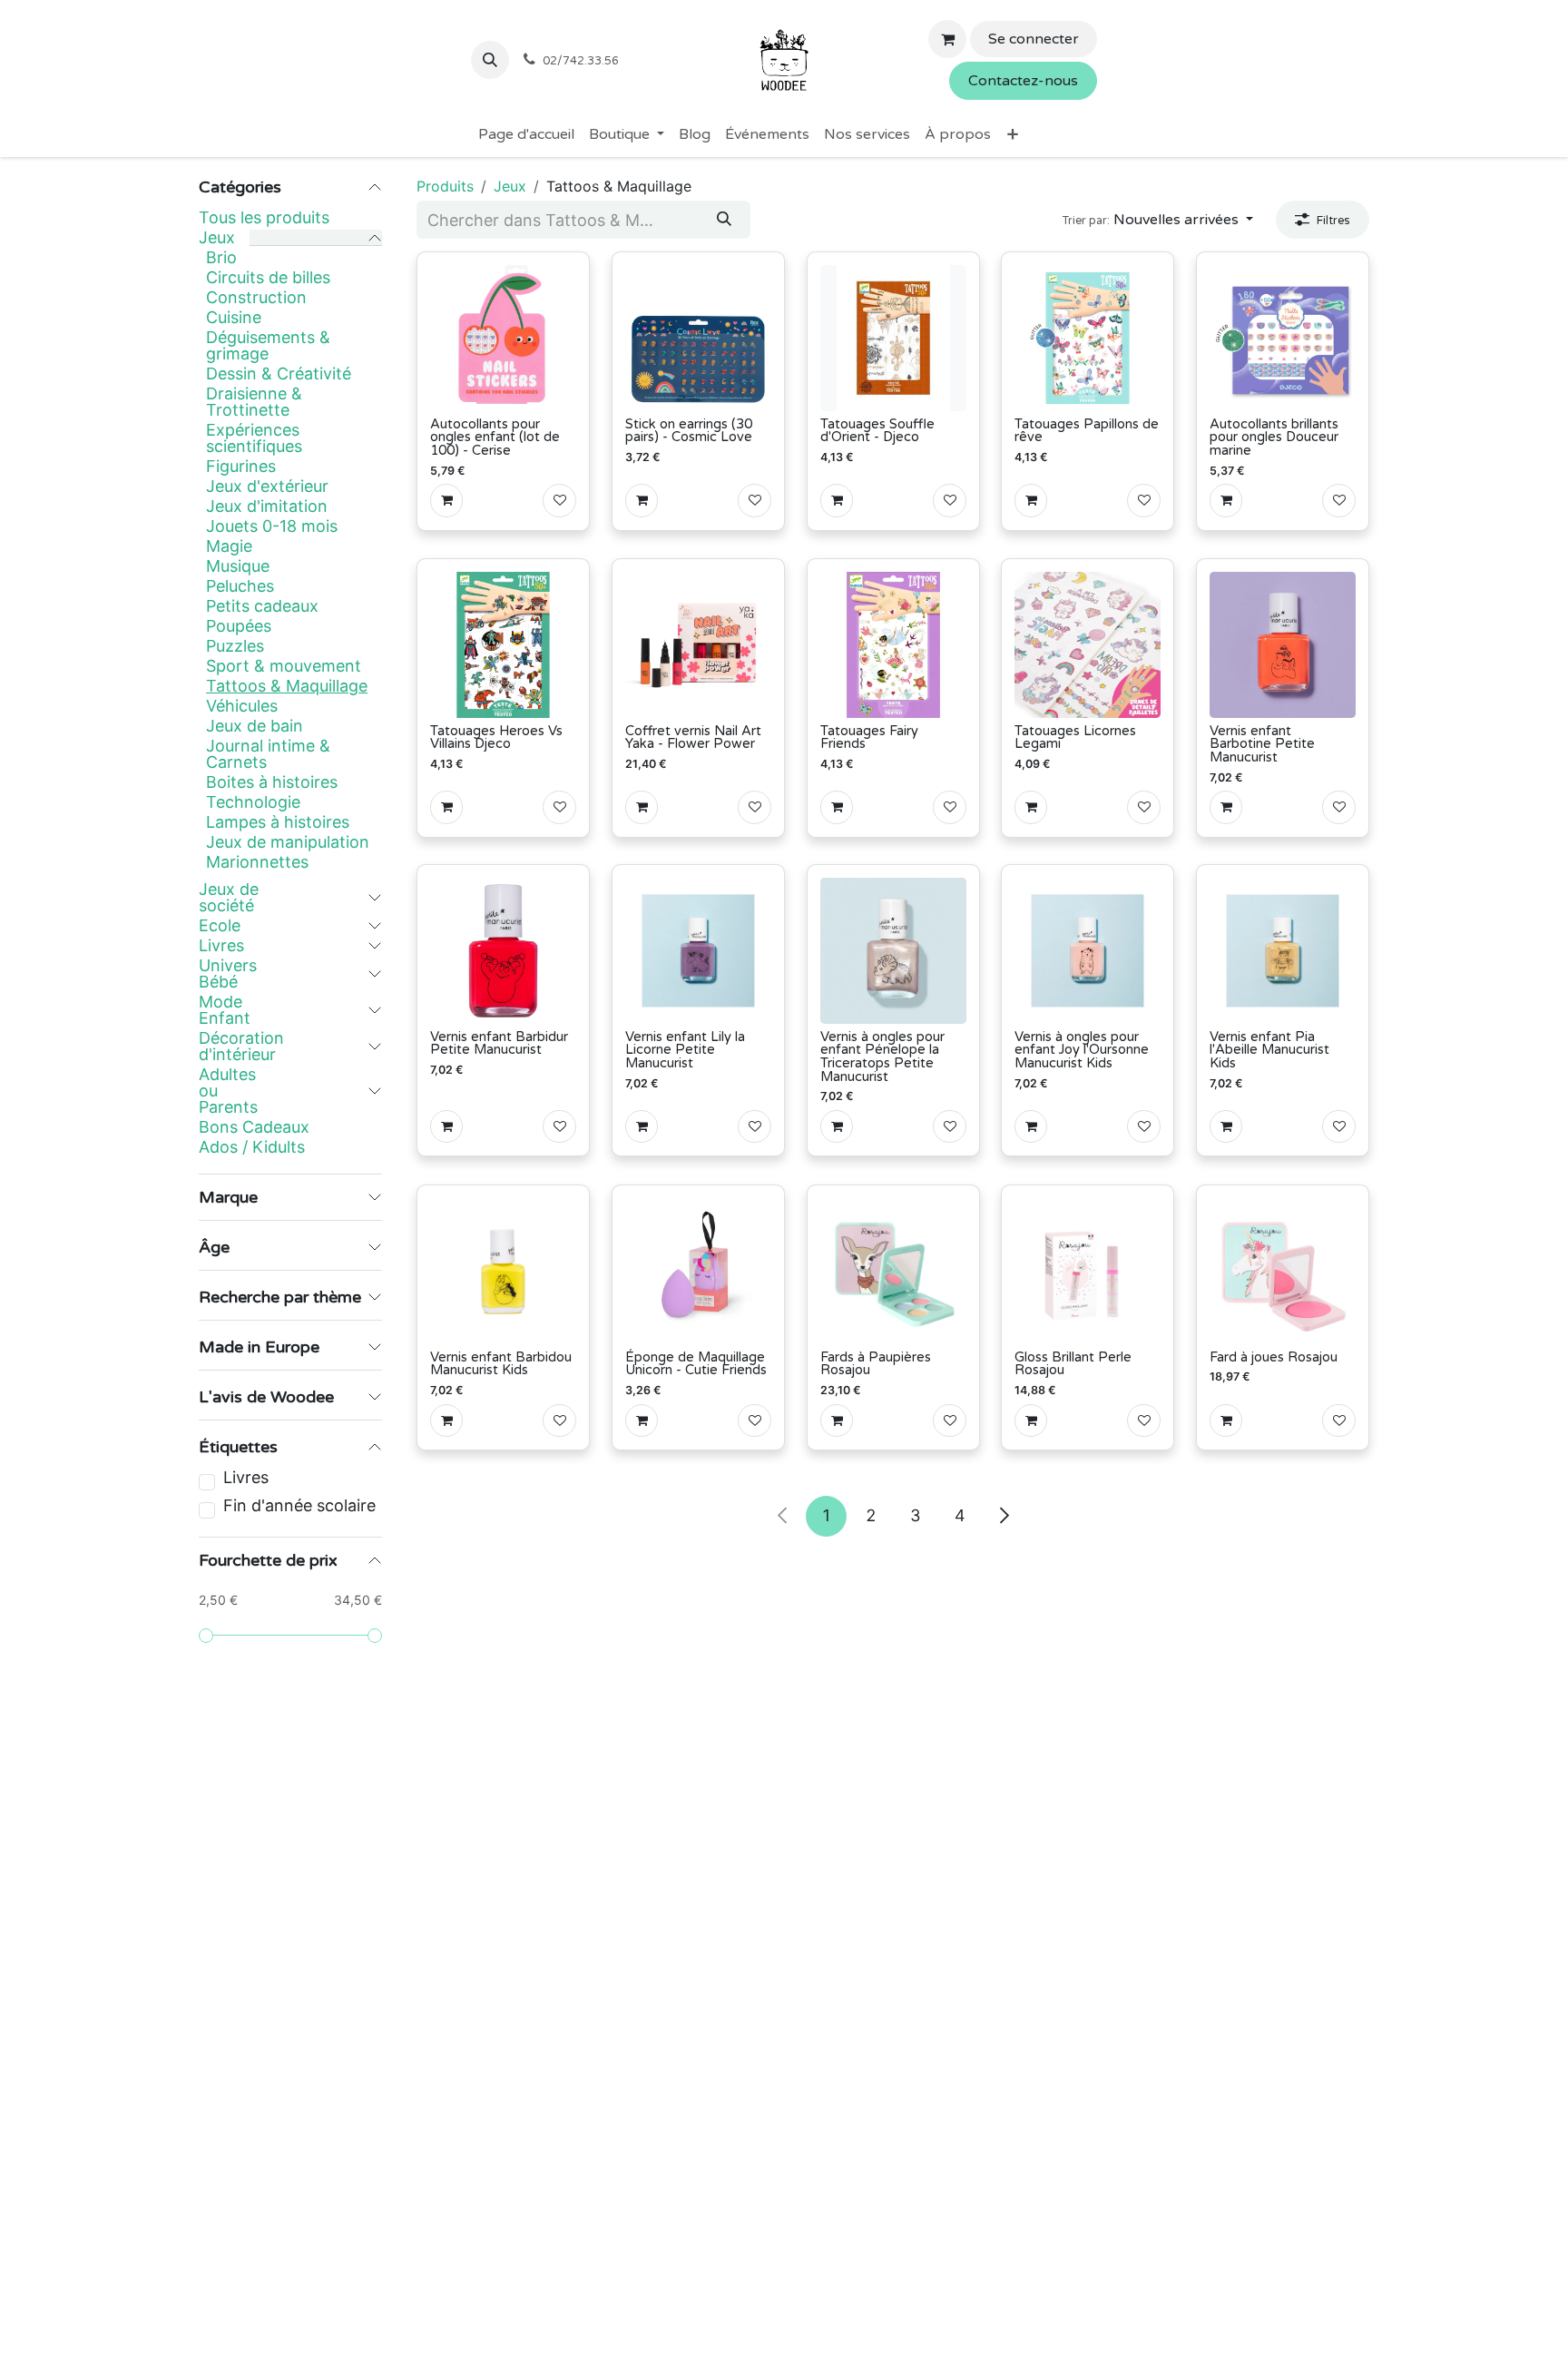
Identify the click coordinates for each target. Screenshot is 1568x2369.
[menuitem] (526, 134)
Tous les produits (264, 217)
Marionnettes (257, 862)
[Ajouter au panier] (446, 500)
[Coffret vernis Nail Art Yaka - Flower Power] (698, 645)
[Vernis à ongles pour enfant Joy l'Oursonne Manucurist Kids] (1088, 951)
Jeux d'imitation (267, 506)
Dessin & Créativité (279, 374)
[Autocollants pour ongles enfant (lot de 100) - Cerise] (503, 338)
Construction (256, 298)
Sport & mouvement (284, 666)
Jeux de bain (255, 726)
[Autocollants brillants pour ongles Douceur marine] (1283, 338)
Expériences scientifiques (254, 438)
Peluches (240, 586)
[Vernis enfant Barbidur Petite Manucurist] (503, 951)
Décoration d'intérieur (241, 1047)
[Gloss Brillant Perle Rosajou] (1088, 1271)
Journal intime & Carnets (268, 754)
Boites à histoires (272, 782)
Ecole (220, 926)
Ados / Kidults (252, 1147)
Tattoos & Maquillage (287, 686)
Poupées (239, 626)
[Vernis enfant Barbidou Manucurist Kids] (503, 1271)
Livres (221, 946)
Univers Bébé (228, 974)
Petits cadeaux (262, 606)
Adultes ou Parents (228, 1091)
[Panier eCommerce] (947, 39)
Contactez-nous (1023, 81)
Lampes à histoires (278, 822)
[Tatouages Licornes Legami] (1088, 645)
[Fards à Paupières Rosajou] (893, 1271)
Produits (445, 186)
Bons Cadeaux (254, 1127)
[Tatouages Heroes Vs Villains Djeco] (503, 645)
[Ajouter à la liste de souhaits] (559, 500)
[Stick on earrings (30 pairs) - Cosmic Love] (698, 338)
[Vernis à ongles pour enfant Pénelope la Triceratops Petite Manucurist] (893, 951)
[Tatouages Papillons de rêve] (1088, 338)
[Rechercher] (724, 220)
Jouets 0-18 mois (272, 526)
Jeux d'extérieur (267, 487)
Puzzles (235, 646)
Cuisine (234, 318)
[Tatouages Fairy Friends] (893, 645)
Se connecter (1034, 39)
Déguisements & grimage (268, 346)
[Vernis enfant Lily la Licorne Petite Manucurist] (698, 951)
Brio (221, 258)
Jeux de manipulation (288, 842)
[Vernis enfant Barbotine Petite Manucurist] (1283, 645)
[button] (490, 60)
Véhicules (242, 706)
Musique (238, 566)
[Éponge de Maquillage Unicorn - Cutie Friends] (698, 1271)
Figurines (241, 467)
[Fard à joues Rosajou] (1283, 1271)
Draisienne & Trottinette (254, 402)
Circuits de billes (268, 278)
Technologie (253, 802)
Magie (229, 546)
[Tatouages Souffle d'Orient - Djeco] (893, 338)
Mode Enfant (225, 1010)
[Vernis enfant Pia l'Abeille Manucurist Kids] (1283, 951)
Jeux (217, 238)
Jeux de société (229, 898)
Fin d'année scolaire (299, 1506)
